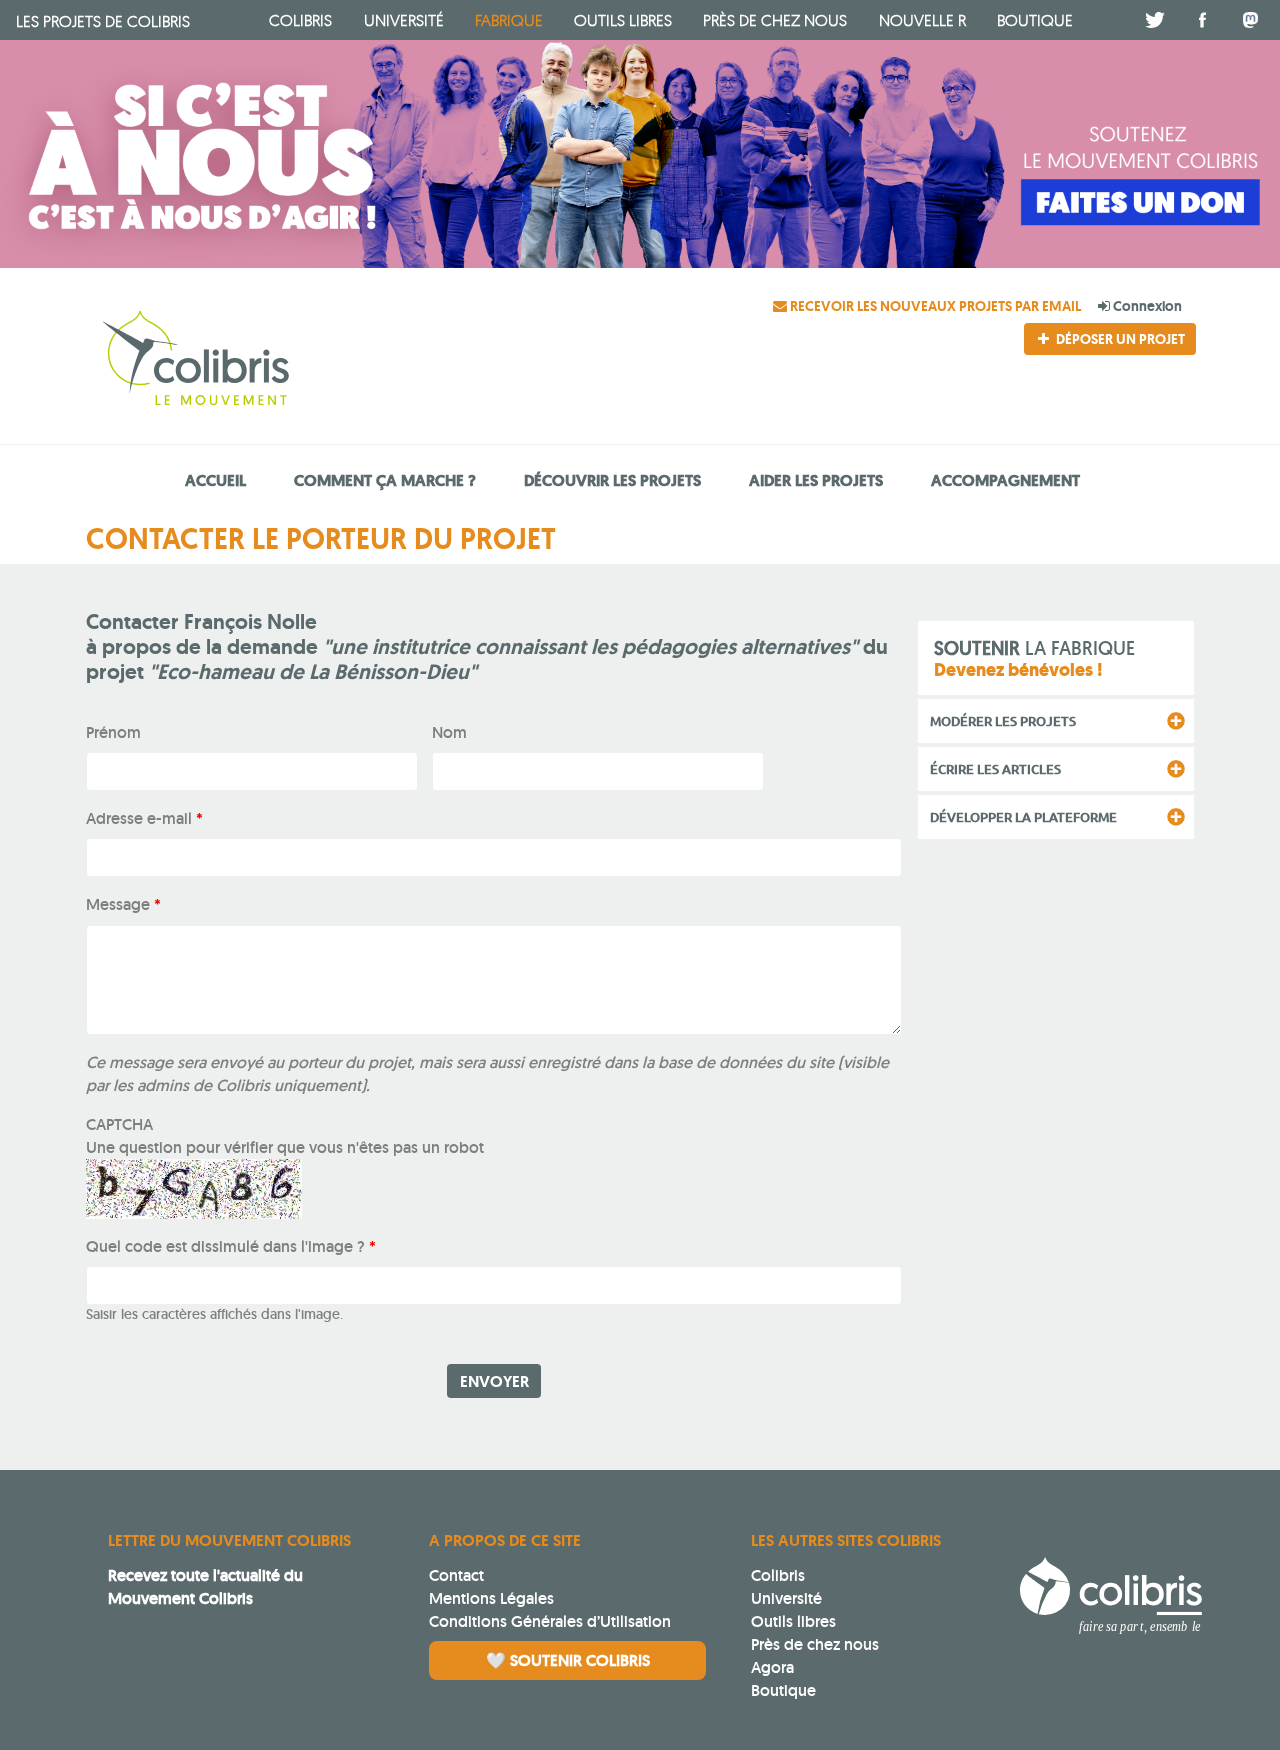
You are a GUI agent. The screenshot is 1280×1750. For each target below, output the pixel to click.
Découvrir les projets (612, 480)
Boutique (783, 1690)
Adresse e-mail (144, 818)
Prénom (113, 732)
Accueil (215, 480)
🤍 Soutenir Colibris (568, 1660)
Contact (456, 1575)
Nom (449, 732)
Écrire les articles (995, 769)
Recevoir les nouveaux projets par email (935, 306)
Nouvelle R (922, 20)
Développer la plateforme (1023, 817)
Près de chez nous (775, 20)
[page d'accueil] (267, 361)
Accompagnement (1005, 480)
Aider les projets (816, 480)
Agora (772, 1667)
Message (123, 904)
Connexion (1146, 306)
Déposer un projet (1119, 339)
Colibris (103, 21)
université (404, 20)
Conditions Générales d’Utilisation (550, 1621)
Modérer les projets (1003, 721)
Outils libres (623, 20)
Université (786, 1598)
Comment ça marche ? (385, 480)
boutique (1035, 20)
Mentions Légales (491, 1598)
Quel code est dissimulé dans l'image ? (231, 1246)
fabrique (509, 20)
